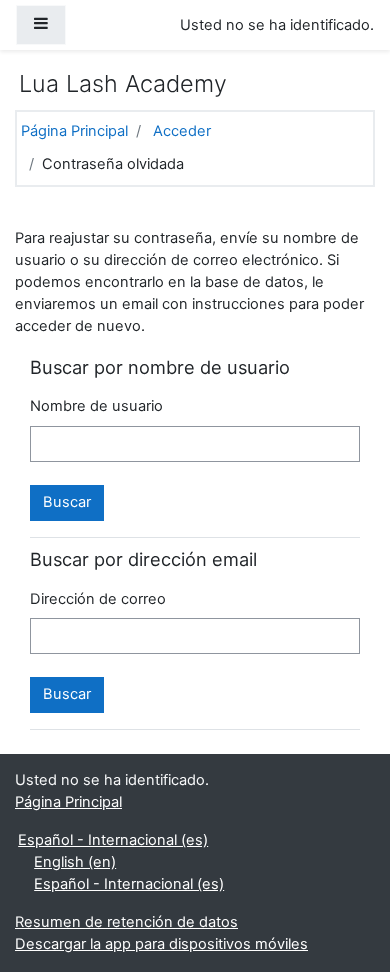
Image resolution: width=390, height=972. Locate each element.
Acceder (182, 131)
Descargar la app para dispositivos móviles (161, 944)
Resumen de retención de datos (126, 922)
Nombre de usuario (96, 406)
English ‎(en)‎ (75, 862)
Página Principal (74, 131)
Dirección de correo (98, 599)
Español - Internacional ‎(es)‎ (113, 840)
